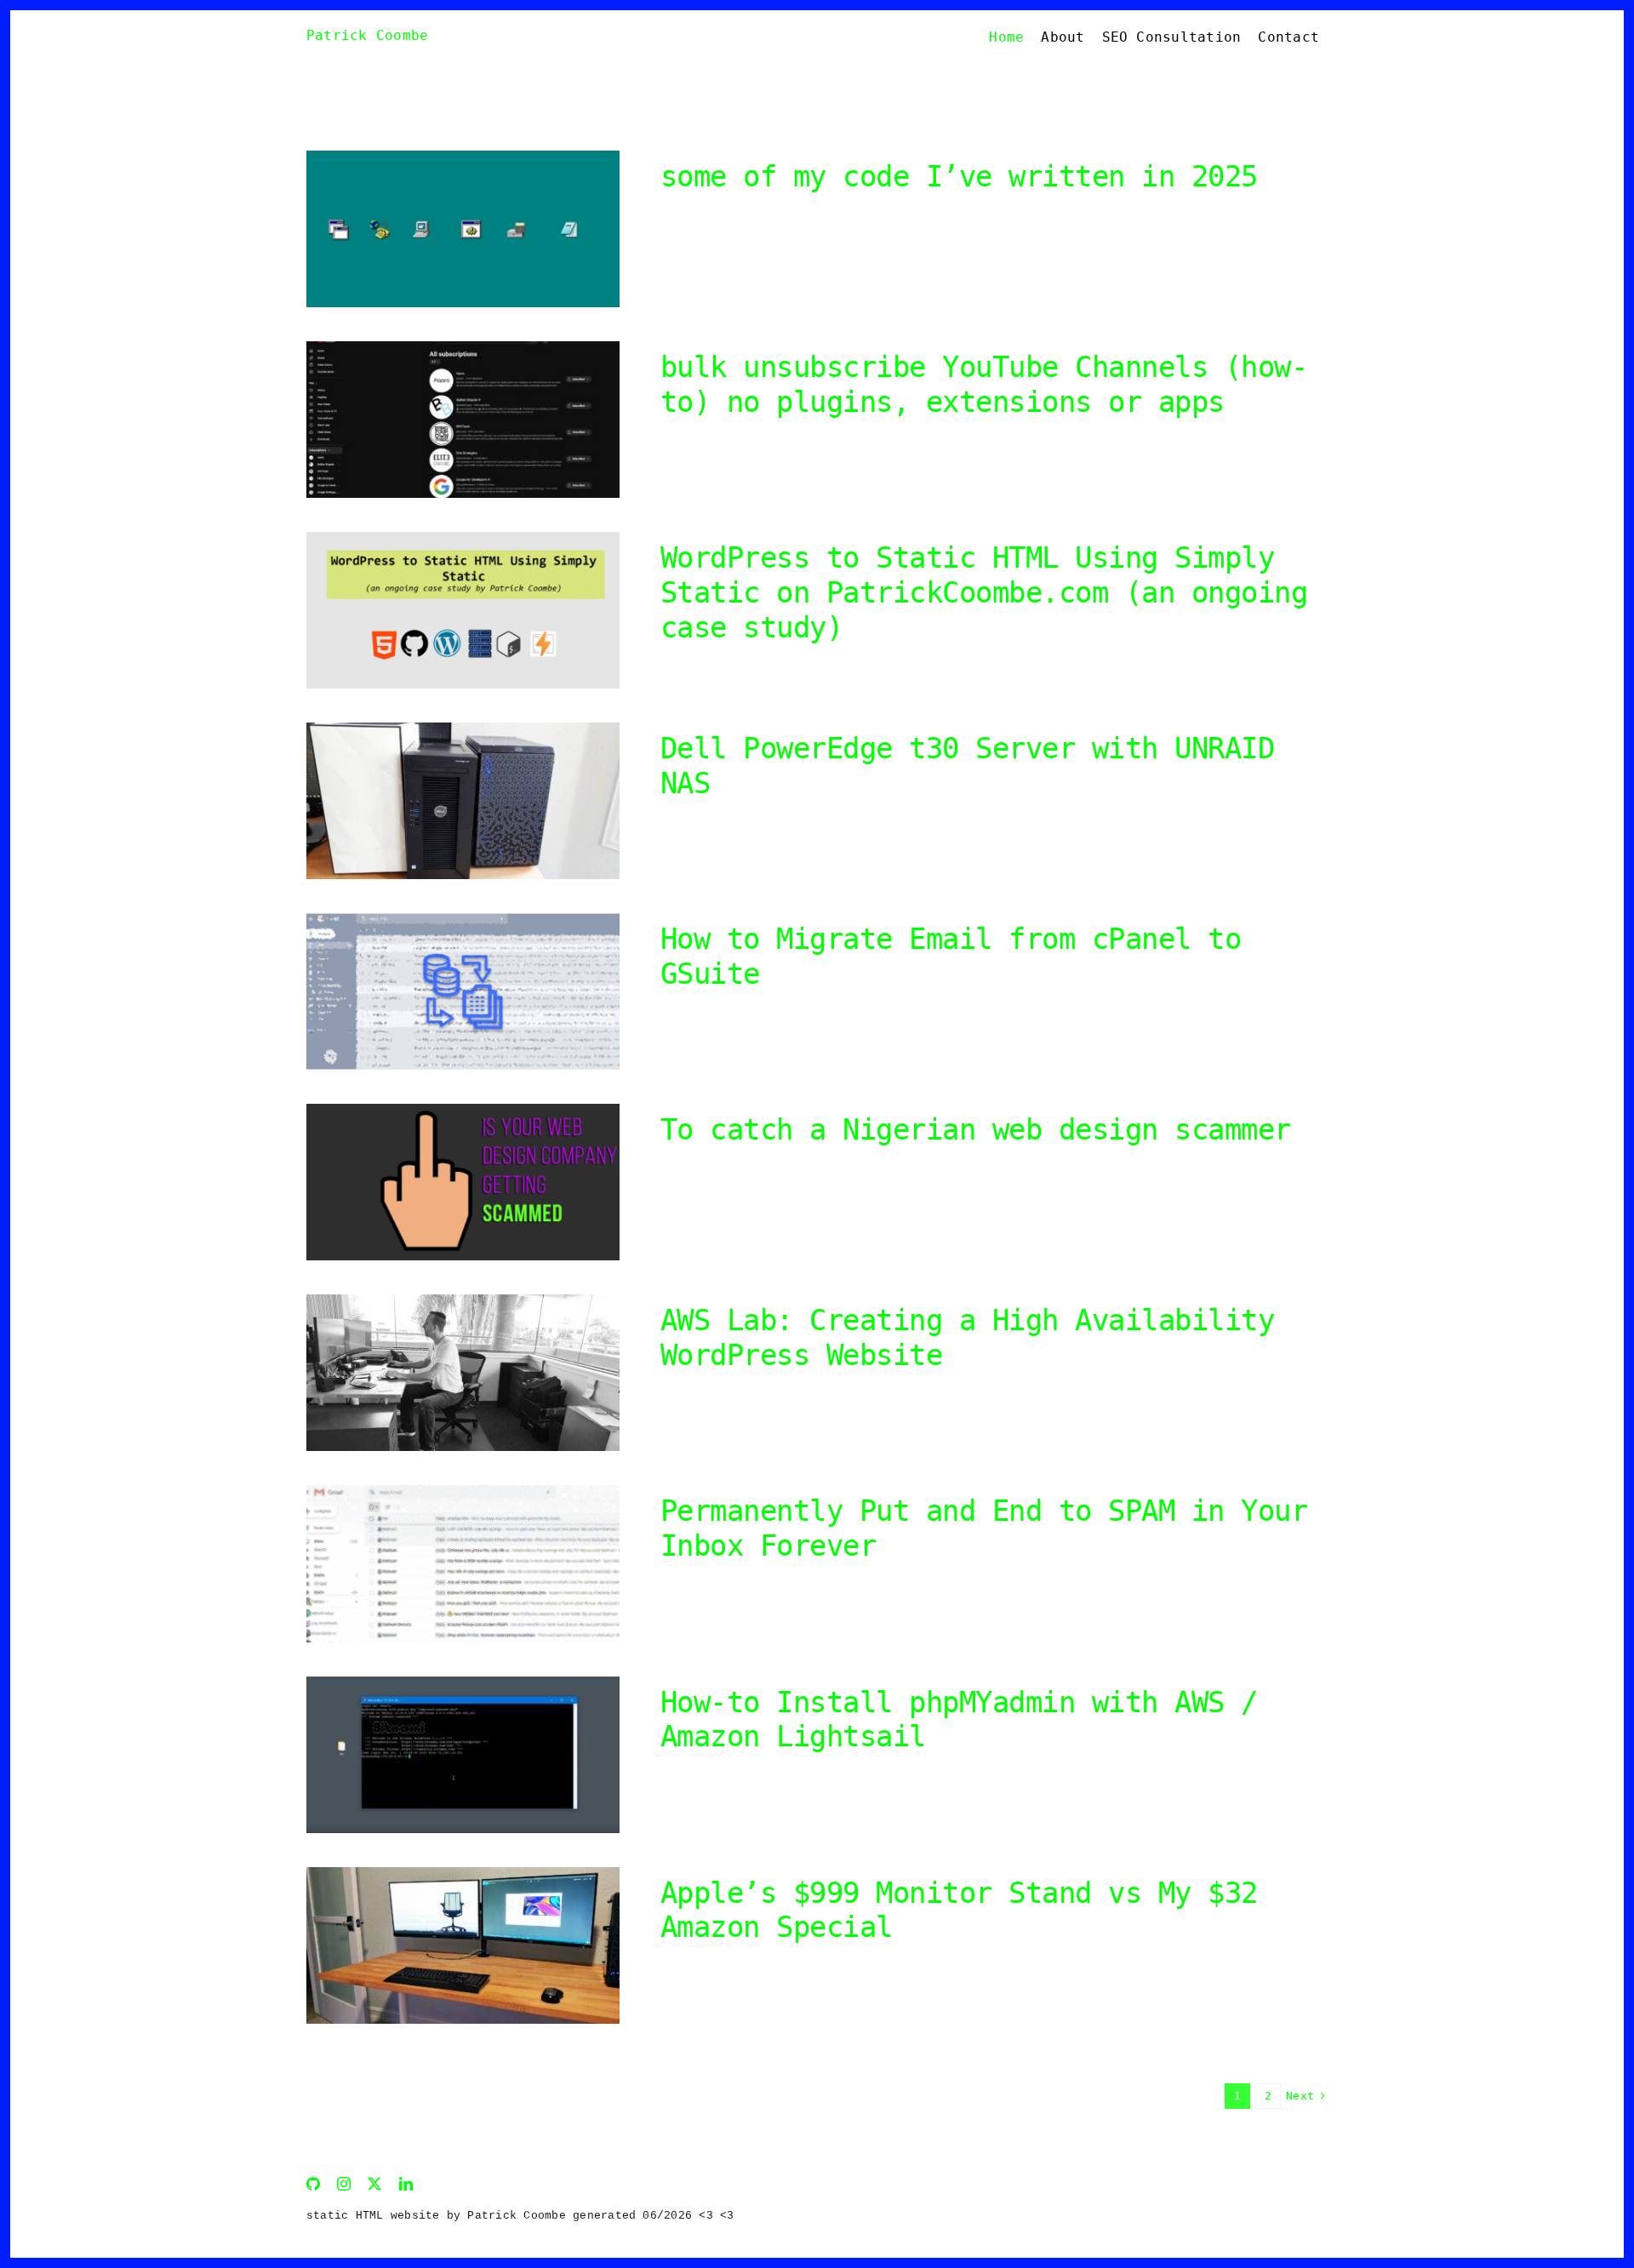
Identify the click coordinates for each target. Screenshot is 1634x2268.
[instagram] (344, 2184)
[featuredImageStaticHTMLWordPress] (463, 538)
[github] (313, 2184)
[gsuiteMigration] (463, 920)
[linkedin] (406, 2184)
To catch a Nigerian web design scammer (976, 1129)
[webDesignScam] (463, 1110)
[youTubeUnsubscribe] (463, 348)
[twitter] (374, 2184)
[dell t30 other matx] (463, 729)
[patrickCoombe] (463, 1301)
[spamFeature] (463, 1491)
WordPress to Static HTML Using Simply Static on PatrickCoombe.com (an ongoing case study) (984, 592)
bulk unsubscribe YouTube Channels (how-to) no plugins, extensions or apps (984, 384)
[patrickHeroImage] (463, 157)
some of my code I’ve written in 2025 (959, 176)
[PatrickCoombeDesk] (463, 1874)
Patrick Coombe (367, 35)
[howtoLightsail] (463, 1683)
